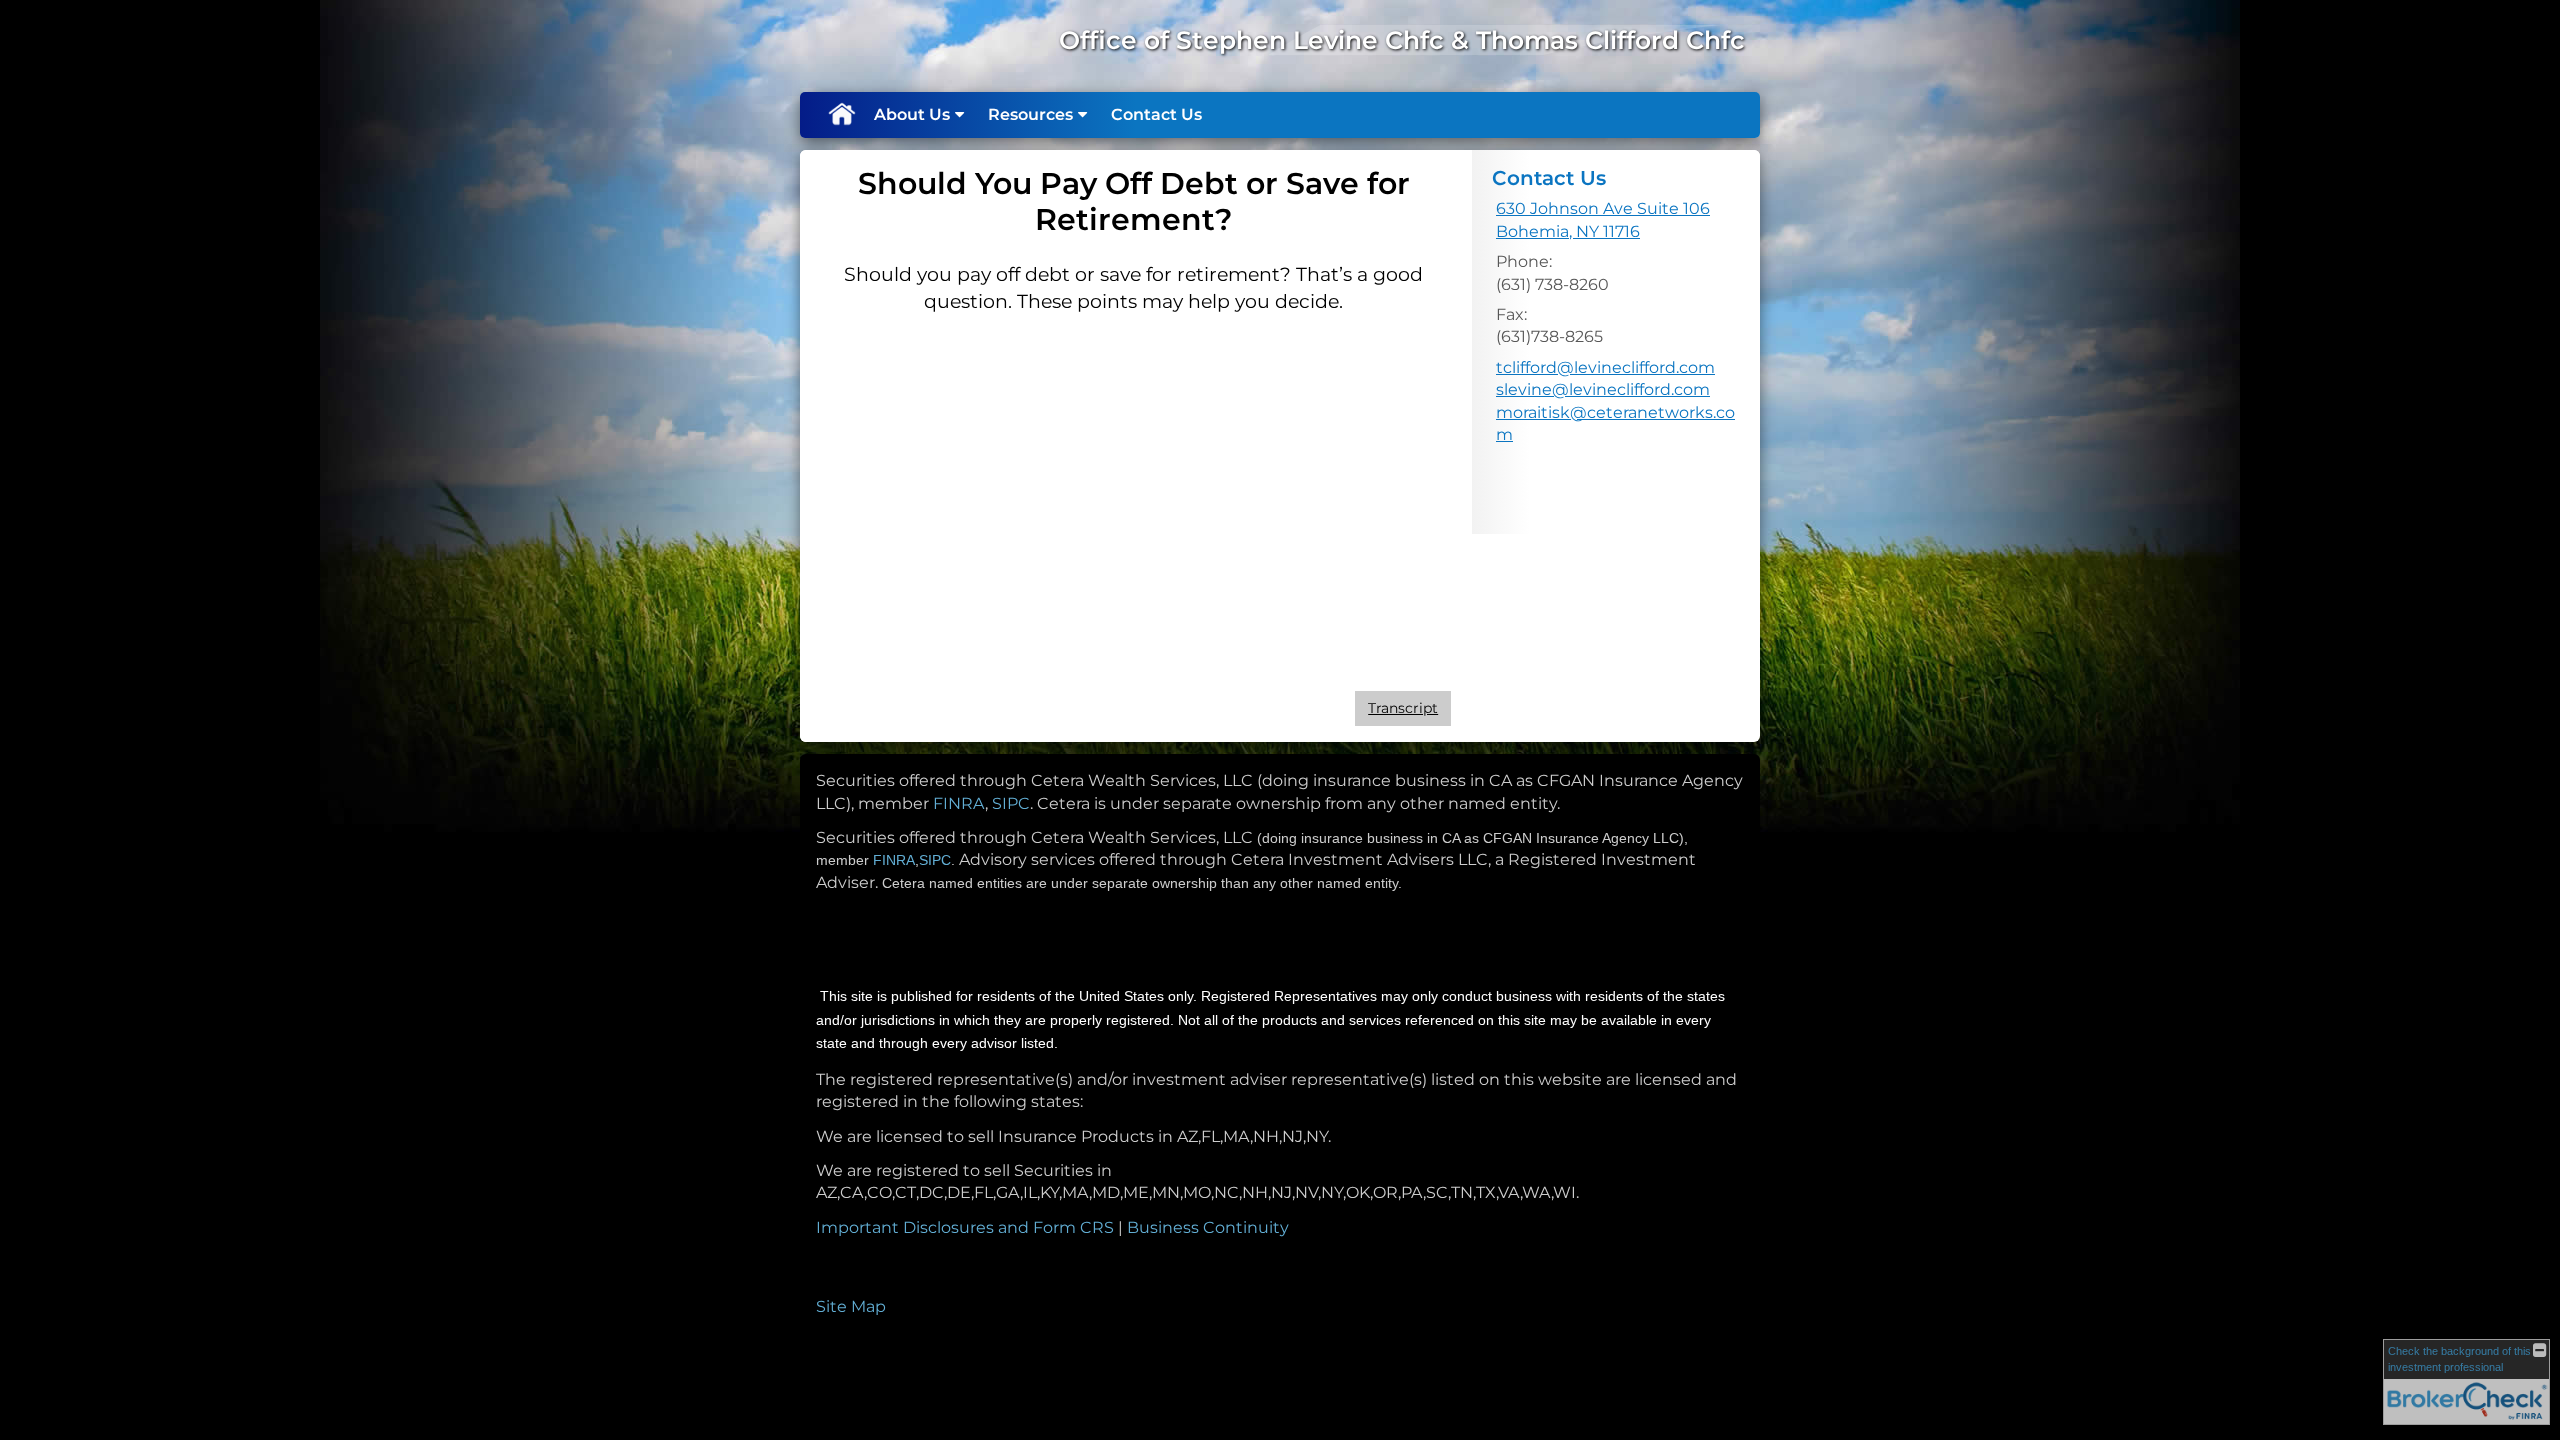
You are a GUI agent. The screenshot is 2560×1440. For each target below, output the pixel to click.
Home (841, 115)
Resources (1030, 114)
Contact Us (1156, 114)
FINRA (959, 803)
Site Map (851, 1306)
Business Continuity (1208, 1227)
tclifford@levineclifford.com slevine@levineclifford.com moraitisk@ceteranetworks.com (1615, 401)
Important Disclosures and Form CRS (965, 1227)
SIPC (1011, 803)
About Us (912, 114)
